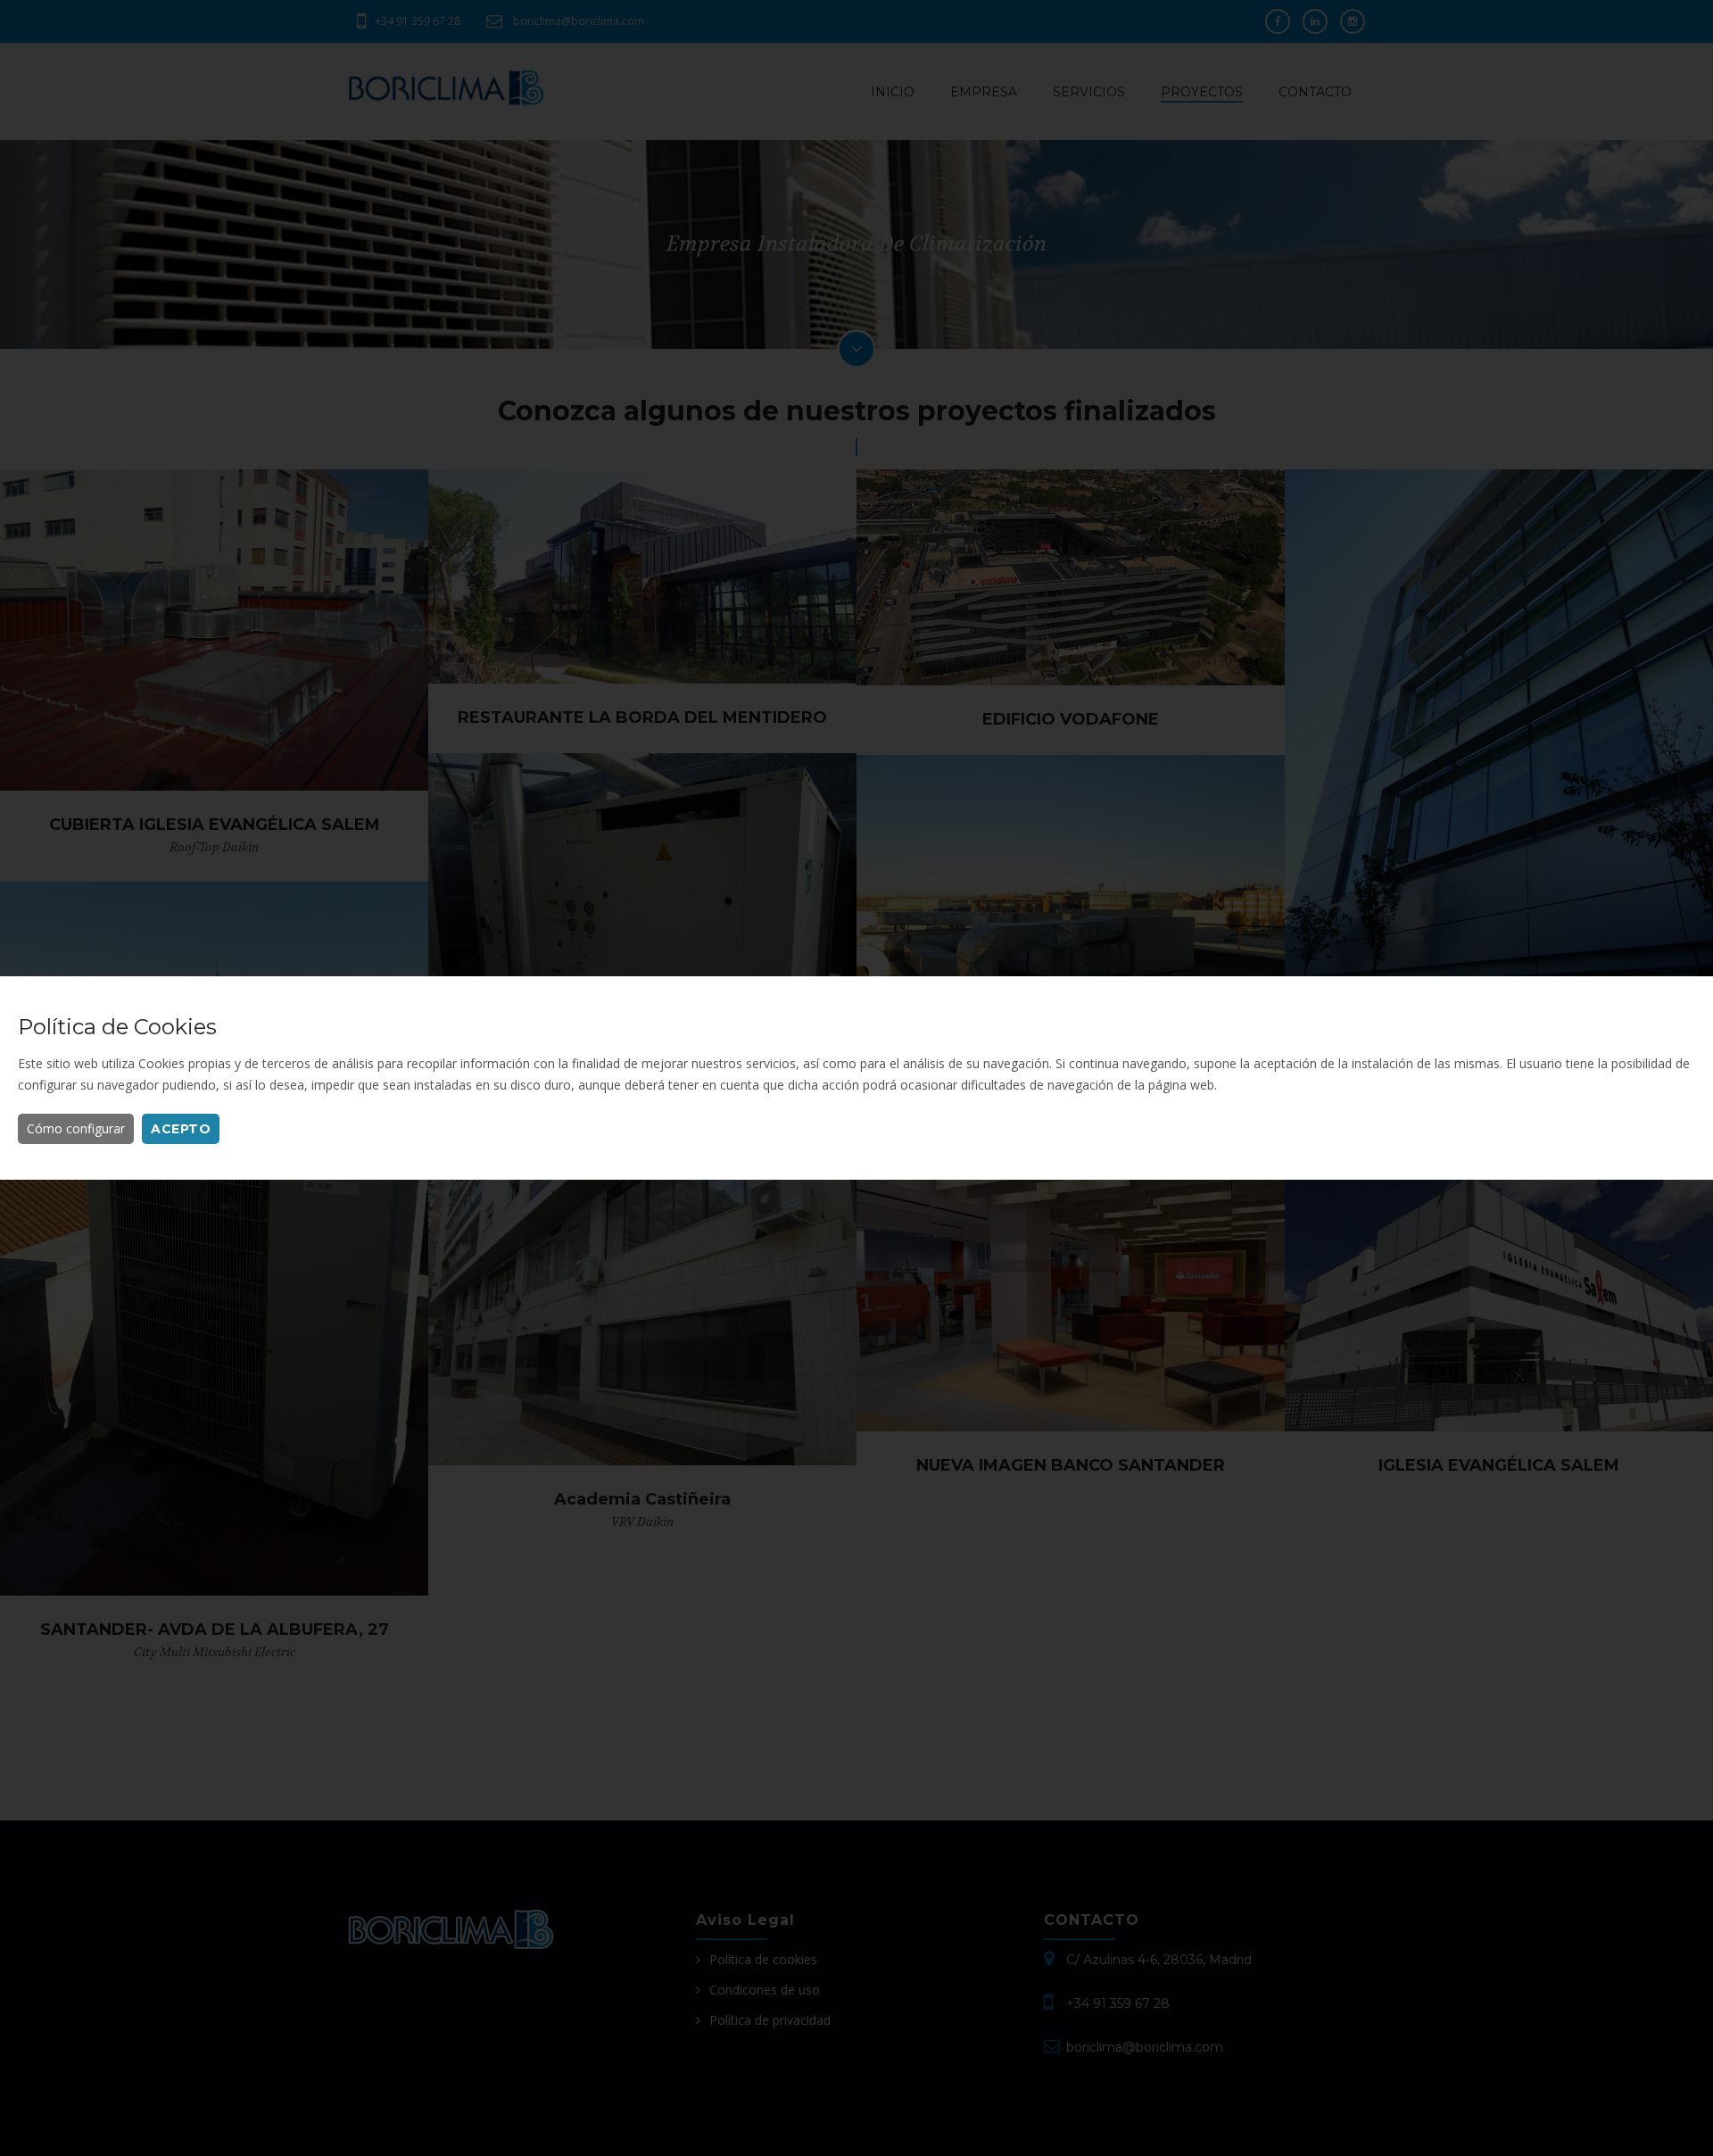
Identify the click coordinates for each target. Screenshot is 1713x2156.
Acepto (181, 1129)
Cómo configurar (76, 1128)
